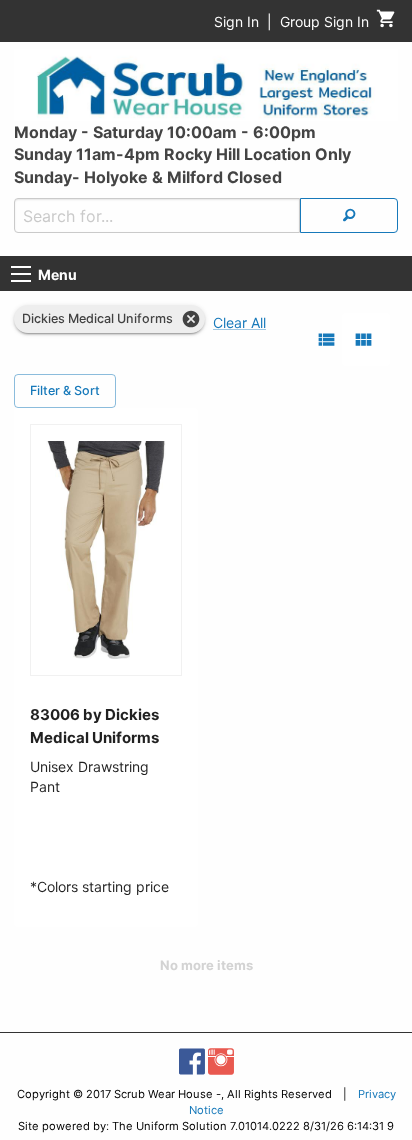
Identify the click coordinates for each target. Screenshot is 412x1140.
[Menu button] (21, 274)
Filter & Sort (65, 390)
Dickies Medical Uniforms (97, 318)
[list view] (326, 339)
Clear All (239, 322)
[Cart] (386, 23)
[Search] (349, 215)
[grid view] (363, 339)
